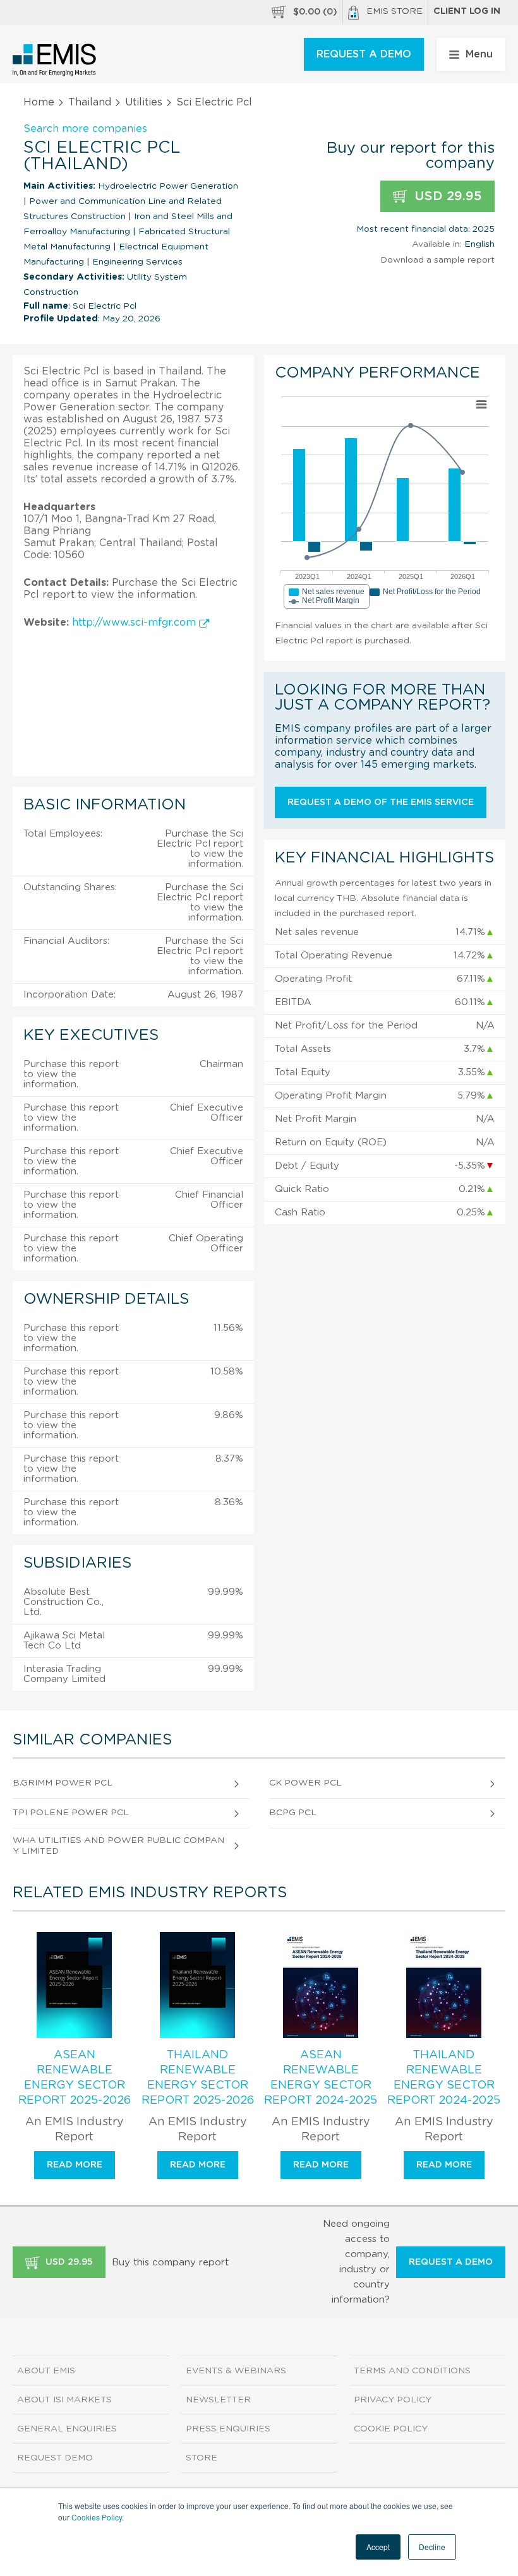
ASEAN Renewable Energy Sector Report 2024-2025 (321, 2078)
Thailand (90, 102)
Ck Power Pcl (305, 1783)
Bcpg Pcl (293, 1813)
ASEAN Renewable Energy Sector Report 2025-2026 (75, 2078)
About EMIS (46, 2371)
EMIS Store (395, 11)
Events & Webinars (236, 2371)
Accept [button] (378, 2547)
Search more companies (85, 129)
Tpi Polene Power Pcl (71, 1813)
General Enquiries (67, 2429)
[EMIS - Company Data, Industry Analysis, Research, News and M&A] (55, 60)
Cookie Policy (391, 2429)
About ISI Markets (64, 2400)
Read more (75, 2165)
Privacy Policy (393, 2400)
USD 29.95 (446, 196)
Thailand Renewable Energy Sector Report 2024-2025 (444, 2078)
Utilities (144, 102)
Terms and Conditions (412, 2371)
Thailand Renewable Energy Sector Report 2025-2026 (198, 2078)
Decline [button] (432, 2547)
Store (202, 2458)
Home (39, 102)
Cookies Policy (97, 2517)
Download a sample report (437, 260)
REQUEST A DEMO (364, 54)
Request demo (55, 2458)
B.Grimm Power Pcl (63, 1783)
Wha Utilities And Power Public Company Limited (118, 1846)
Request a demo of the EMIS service (381, 802)
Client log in (467, 11)
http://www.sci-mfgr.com (136, 623)
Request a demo (451, 2262)
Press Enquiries (228, 2429)
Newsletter (218, 2400)
